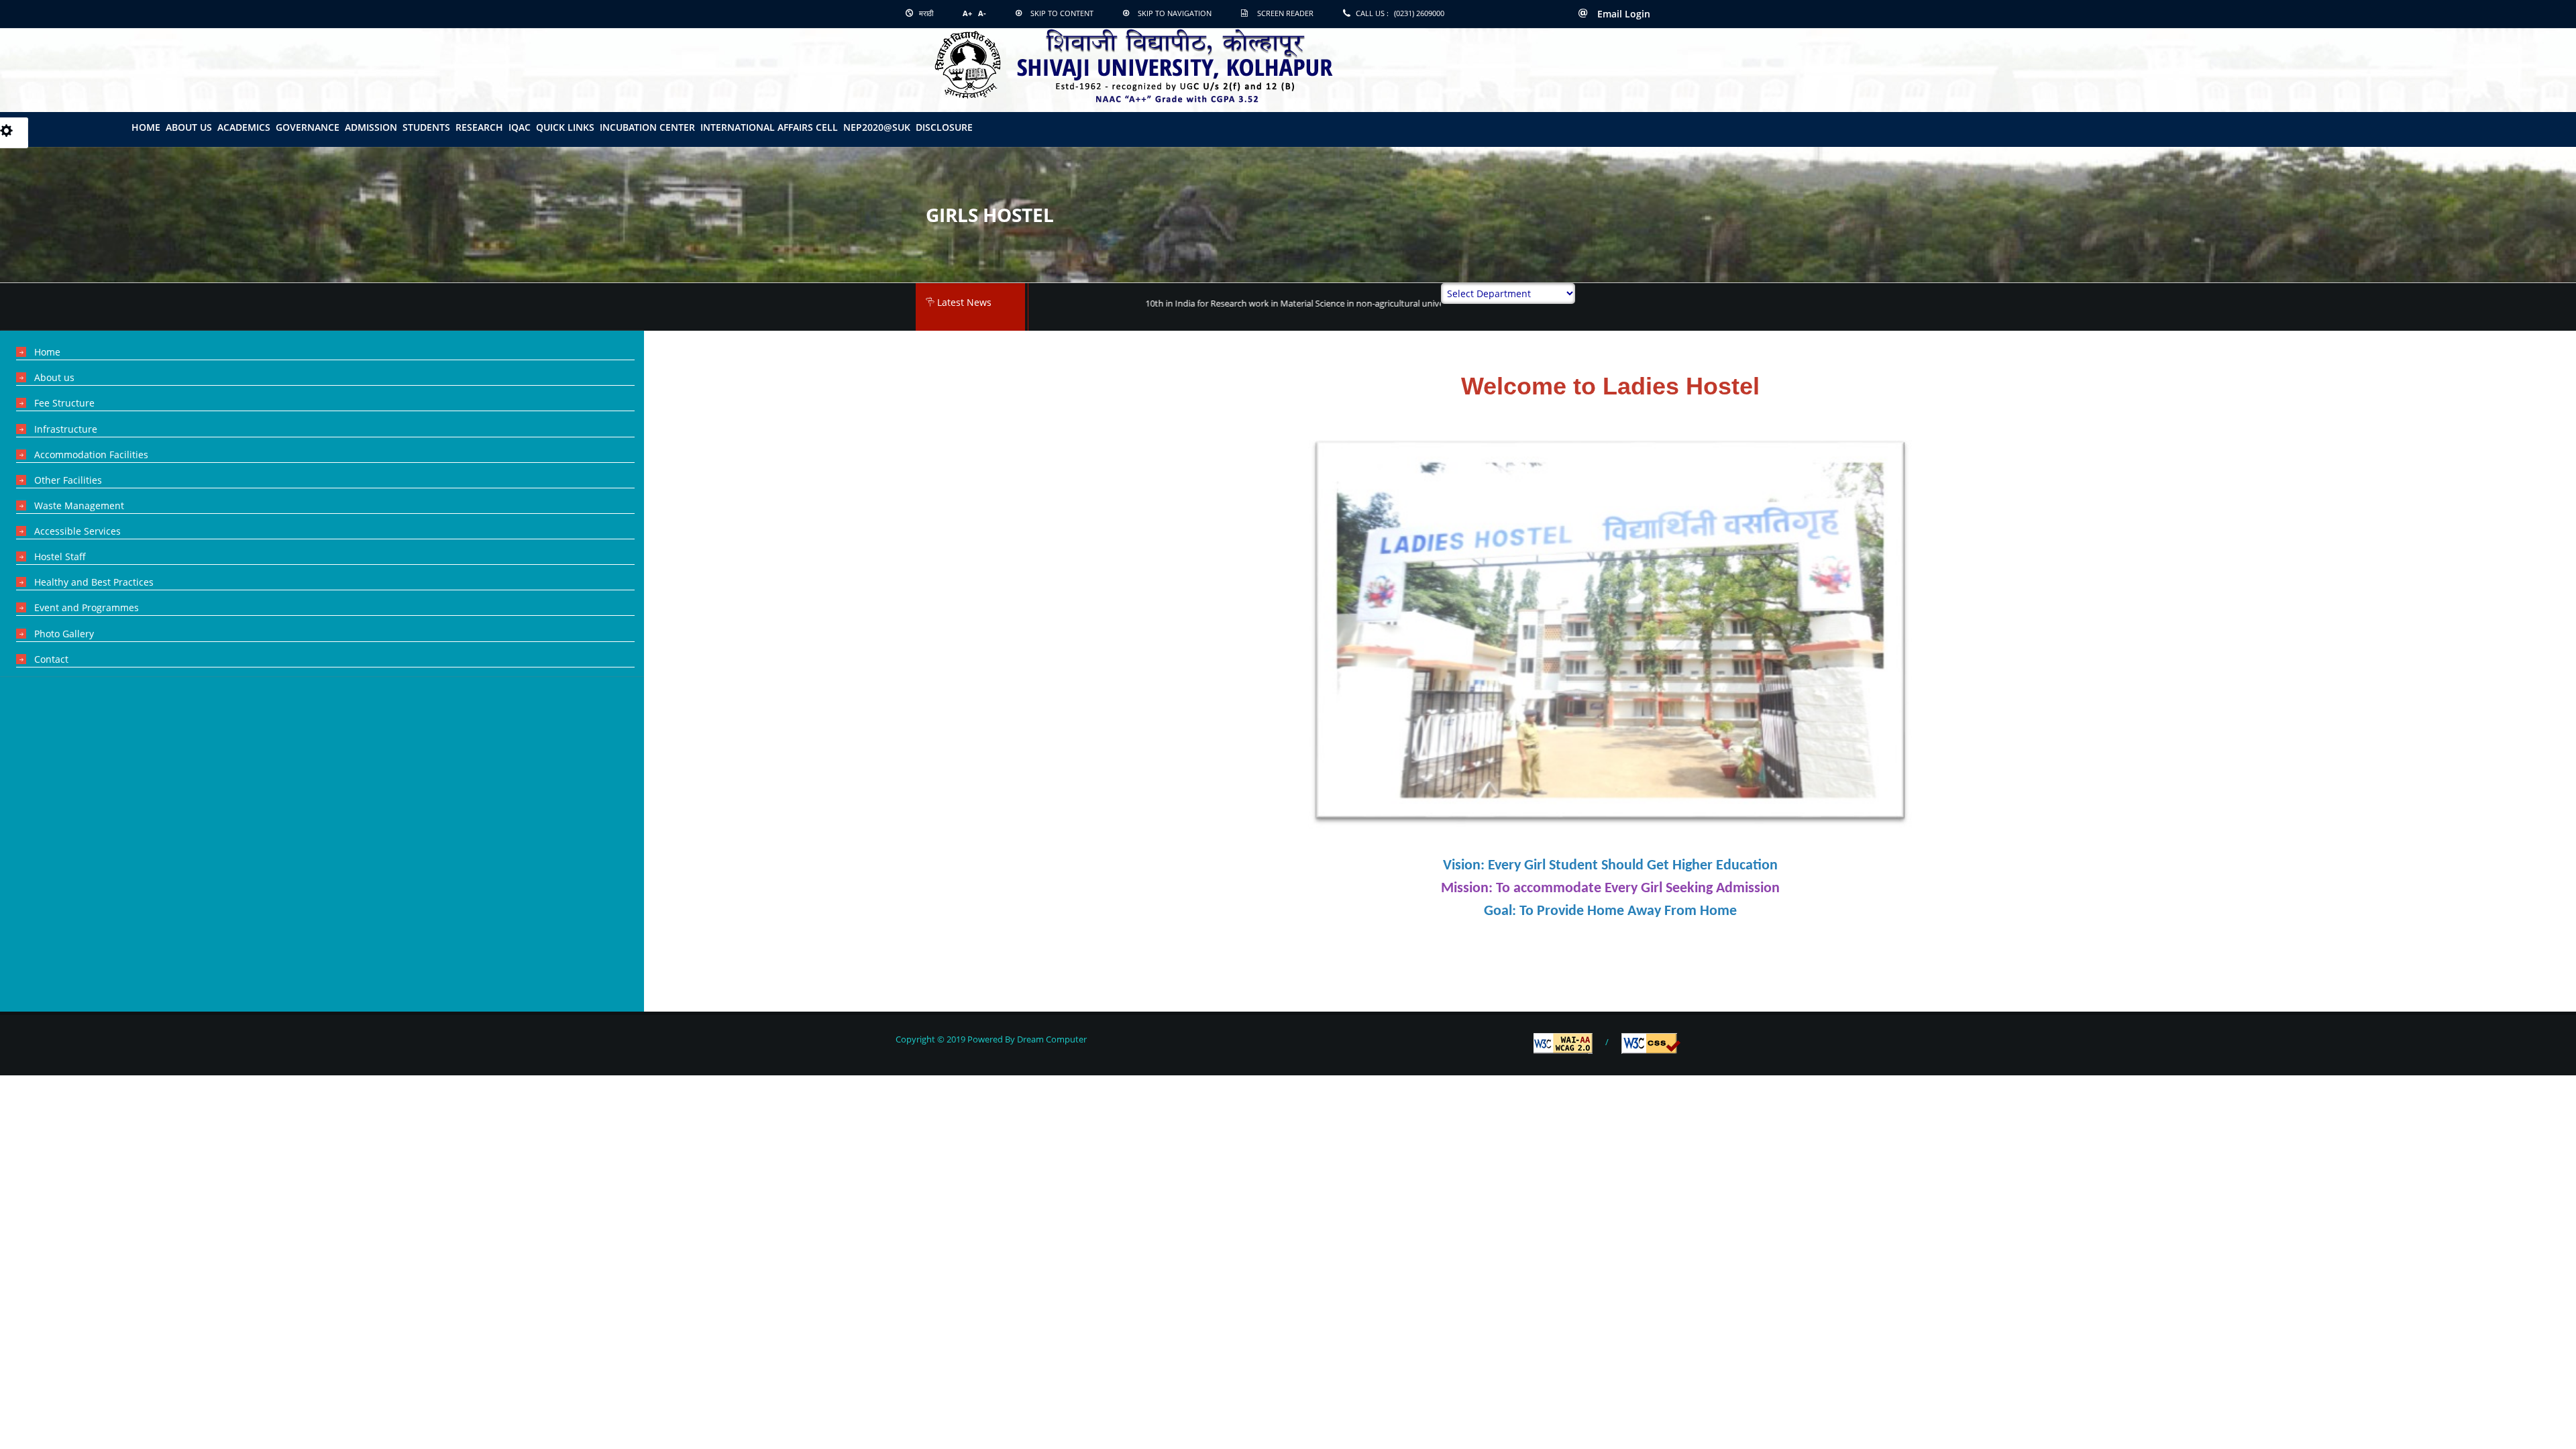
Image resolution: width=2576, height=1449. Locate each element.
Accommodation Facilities (91, 454)
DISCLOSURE (944, 127)
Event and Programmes (87, 607)
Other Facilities (68, 480)
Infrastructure (66, 429)
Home (47, 352)
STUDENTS (426, 127)
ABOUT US (189, 127)
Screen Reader (1285, 13)
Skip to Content (1062, 13)
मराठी (925, 13)
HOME (146, 127)
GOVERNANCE (308, 127)
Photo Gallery (64, 634)
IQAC (520, 127)
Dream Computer (1051, 1039)
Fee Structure (64, 403)
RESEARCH (479, 127)
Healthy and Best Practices (94, 582)
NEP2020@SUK (877, 127)
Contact (51, 659)
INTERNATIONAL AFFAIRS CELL (769, 127)
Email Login (1622, 14)
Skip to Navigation (1175, 13)
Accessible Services (77, 531)
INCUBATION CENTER (647, 127)
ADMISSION (371, 127)
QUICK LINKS (565, 127)
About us (54, 377)
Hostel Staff (60, 556)
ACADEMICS (244, 127)
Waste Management (79, 505)
